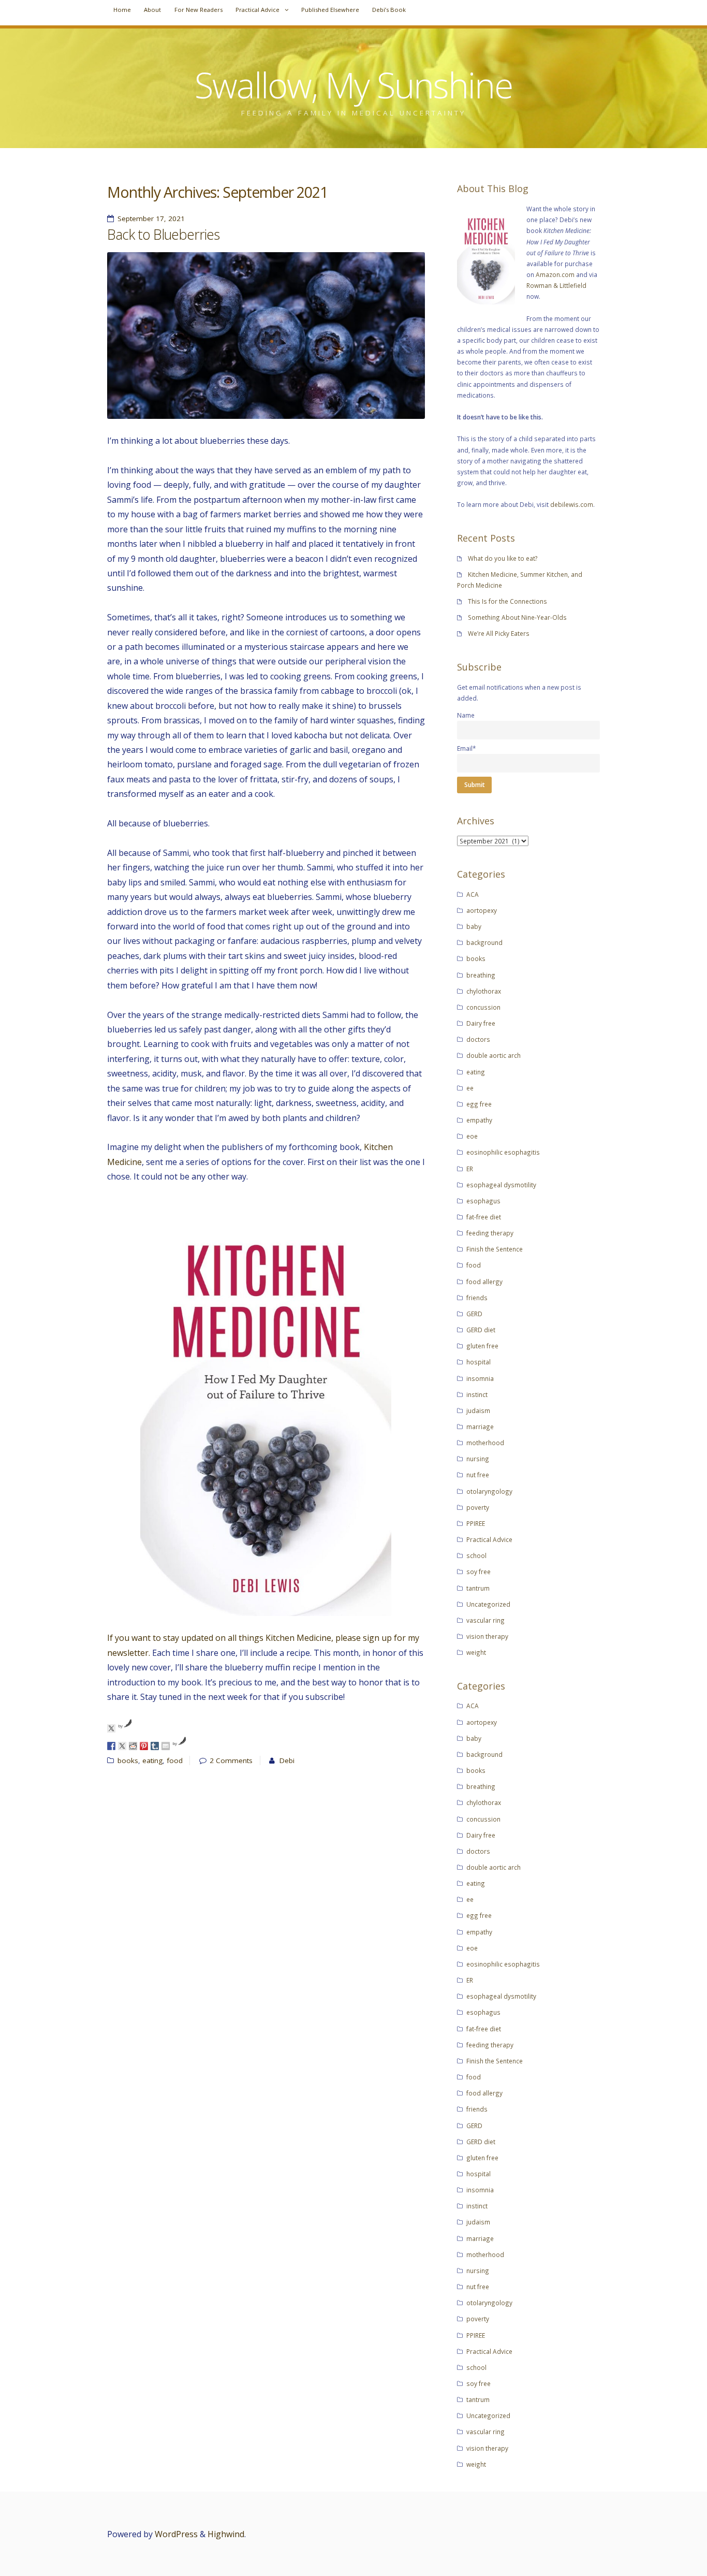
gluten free (482, 1346)
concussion (483, 1007)
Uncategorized (488, 1604)
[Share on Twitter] (122, 1746)
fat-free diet (484, 1217)
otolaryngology (489, 1491)
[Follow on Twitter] (111, 1728)
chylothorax (484, 991)
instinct (477, 1394)
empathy (479, 1120)
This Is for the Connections (507, 601)
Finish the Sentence (495, 1249)
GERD (474, 1314)
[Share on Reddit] (133, 1746)
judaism (478, 1410)
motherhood (485, 1443)
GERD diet (481, 1330)
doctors (478, 1039)
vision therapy (487, 1636)
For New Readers (198, 10)
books (128, 1760)
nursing (478, 1459)
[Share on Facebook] (111, 1746)
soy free (478, 1571)
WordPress (176, 2534)
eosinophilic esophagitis (503, 1152)
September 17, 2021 (151, 219)
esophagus (483, 1201)
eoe (472, 1136)
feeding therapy (490, 1233)
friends (477, 1298)
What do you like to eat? (503, 558)
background (484, 942)
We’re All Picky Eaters (499, 633)
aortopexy (482, 910)
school (476, 1555)
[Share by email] (166, 1746)
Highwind (226, 2534)
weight (476, 1652)
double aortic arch (494, 1055)
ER (470, 1169)
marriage (480, 1427)
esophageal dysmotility (501, 1185)
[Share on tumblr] (155, 1746)
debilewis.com (572, 504)
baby (474, 926)
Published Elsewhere (330, 10)
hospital (478, 1362)
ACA (473, 894)
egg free (479, 1104)
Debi (287, 1760)
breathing (481, 975)
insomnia (480, 1378)
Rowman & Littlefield (556, 285)
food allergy (484, 1282)
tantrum (478, 1588)
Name (466, 715)
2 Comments (231, 1760)
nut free (478, 1475)
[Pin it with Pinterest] (144, 1746)
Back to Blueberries (163, 235)
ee (470, 1088)
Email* (467, 748)
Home (122, 10)
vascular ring (485, 1620)
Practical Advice (257, 10)
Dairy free (481, 1023)
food (175, 1760)
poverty (478, 1507)
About (152, 10)
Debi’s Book (389, 10)
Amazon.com (555, 274)
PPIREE (476, 1523)
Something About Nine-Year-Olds (517, 617)
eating (152, 1760)
